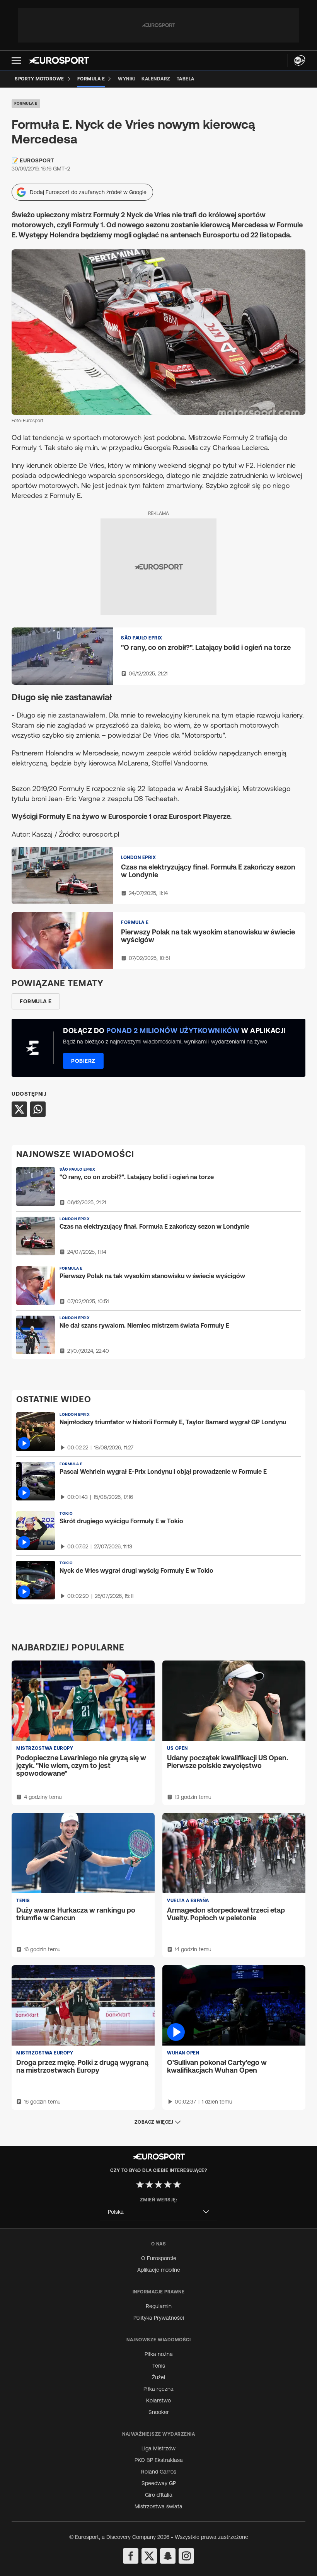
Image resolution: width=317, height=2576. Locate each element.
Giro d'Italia (159, 2495)
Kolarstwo (158, 2400)
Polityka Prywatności (159, 2318)
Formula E (26, 103)
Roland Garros (159, 2472)
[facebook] (131, 2556)
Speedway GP (159, 2483)
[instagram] (186, 2556)
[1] (140, 2184)
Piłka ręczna (158, 2389)
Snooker (159, 2412)
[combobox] (158, 2212)
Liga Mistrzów (158, 2448)
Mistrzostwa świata (158, 2506)
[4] (168, 2184)
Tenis (159, 2366)
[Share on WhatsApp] (38, 1109)
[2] (149, 2184)
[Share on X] (19, 1109)
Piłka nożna (159, 2354)
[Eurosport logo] (59, 60)
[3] (158, 2184)
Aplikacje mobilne (159, 2270)
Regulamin (159, 2306)
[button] (16, 61)
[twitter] (149, 2556)
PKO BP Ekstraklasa (159, 2460)
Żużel (158, 2377)
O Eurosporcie (159, 2258)
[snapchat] (168, 2556)
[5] (177, 2184)
